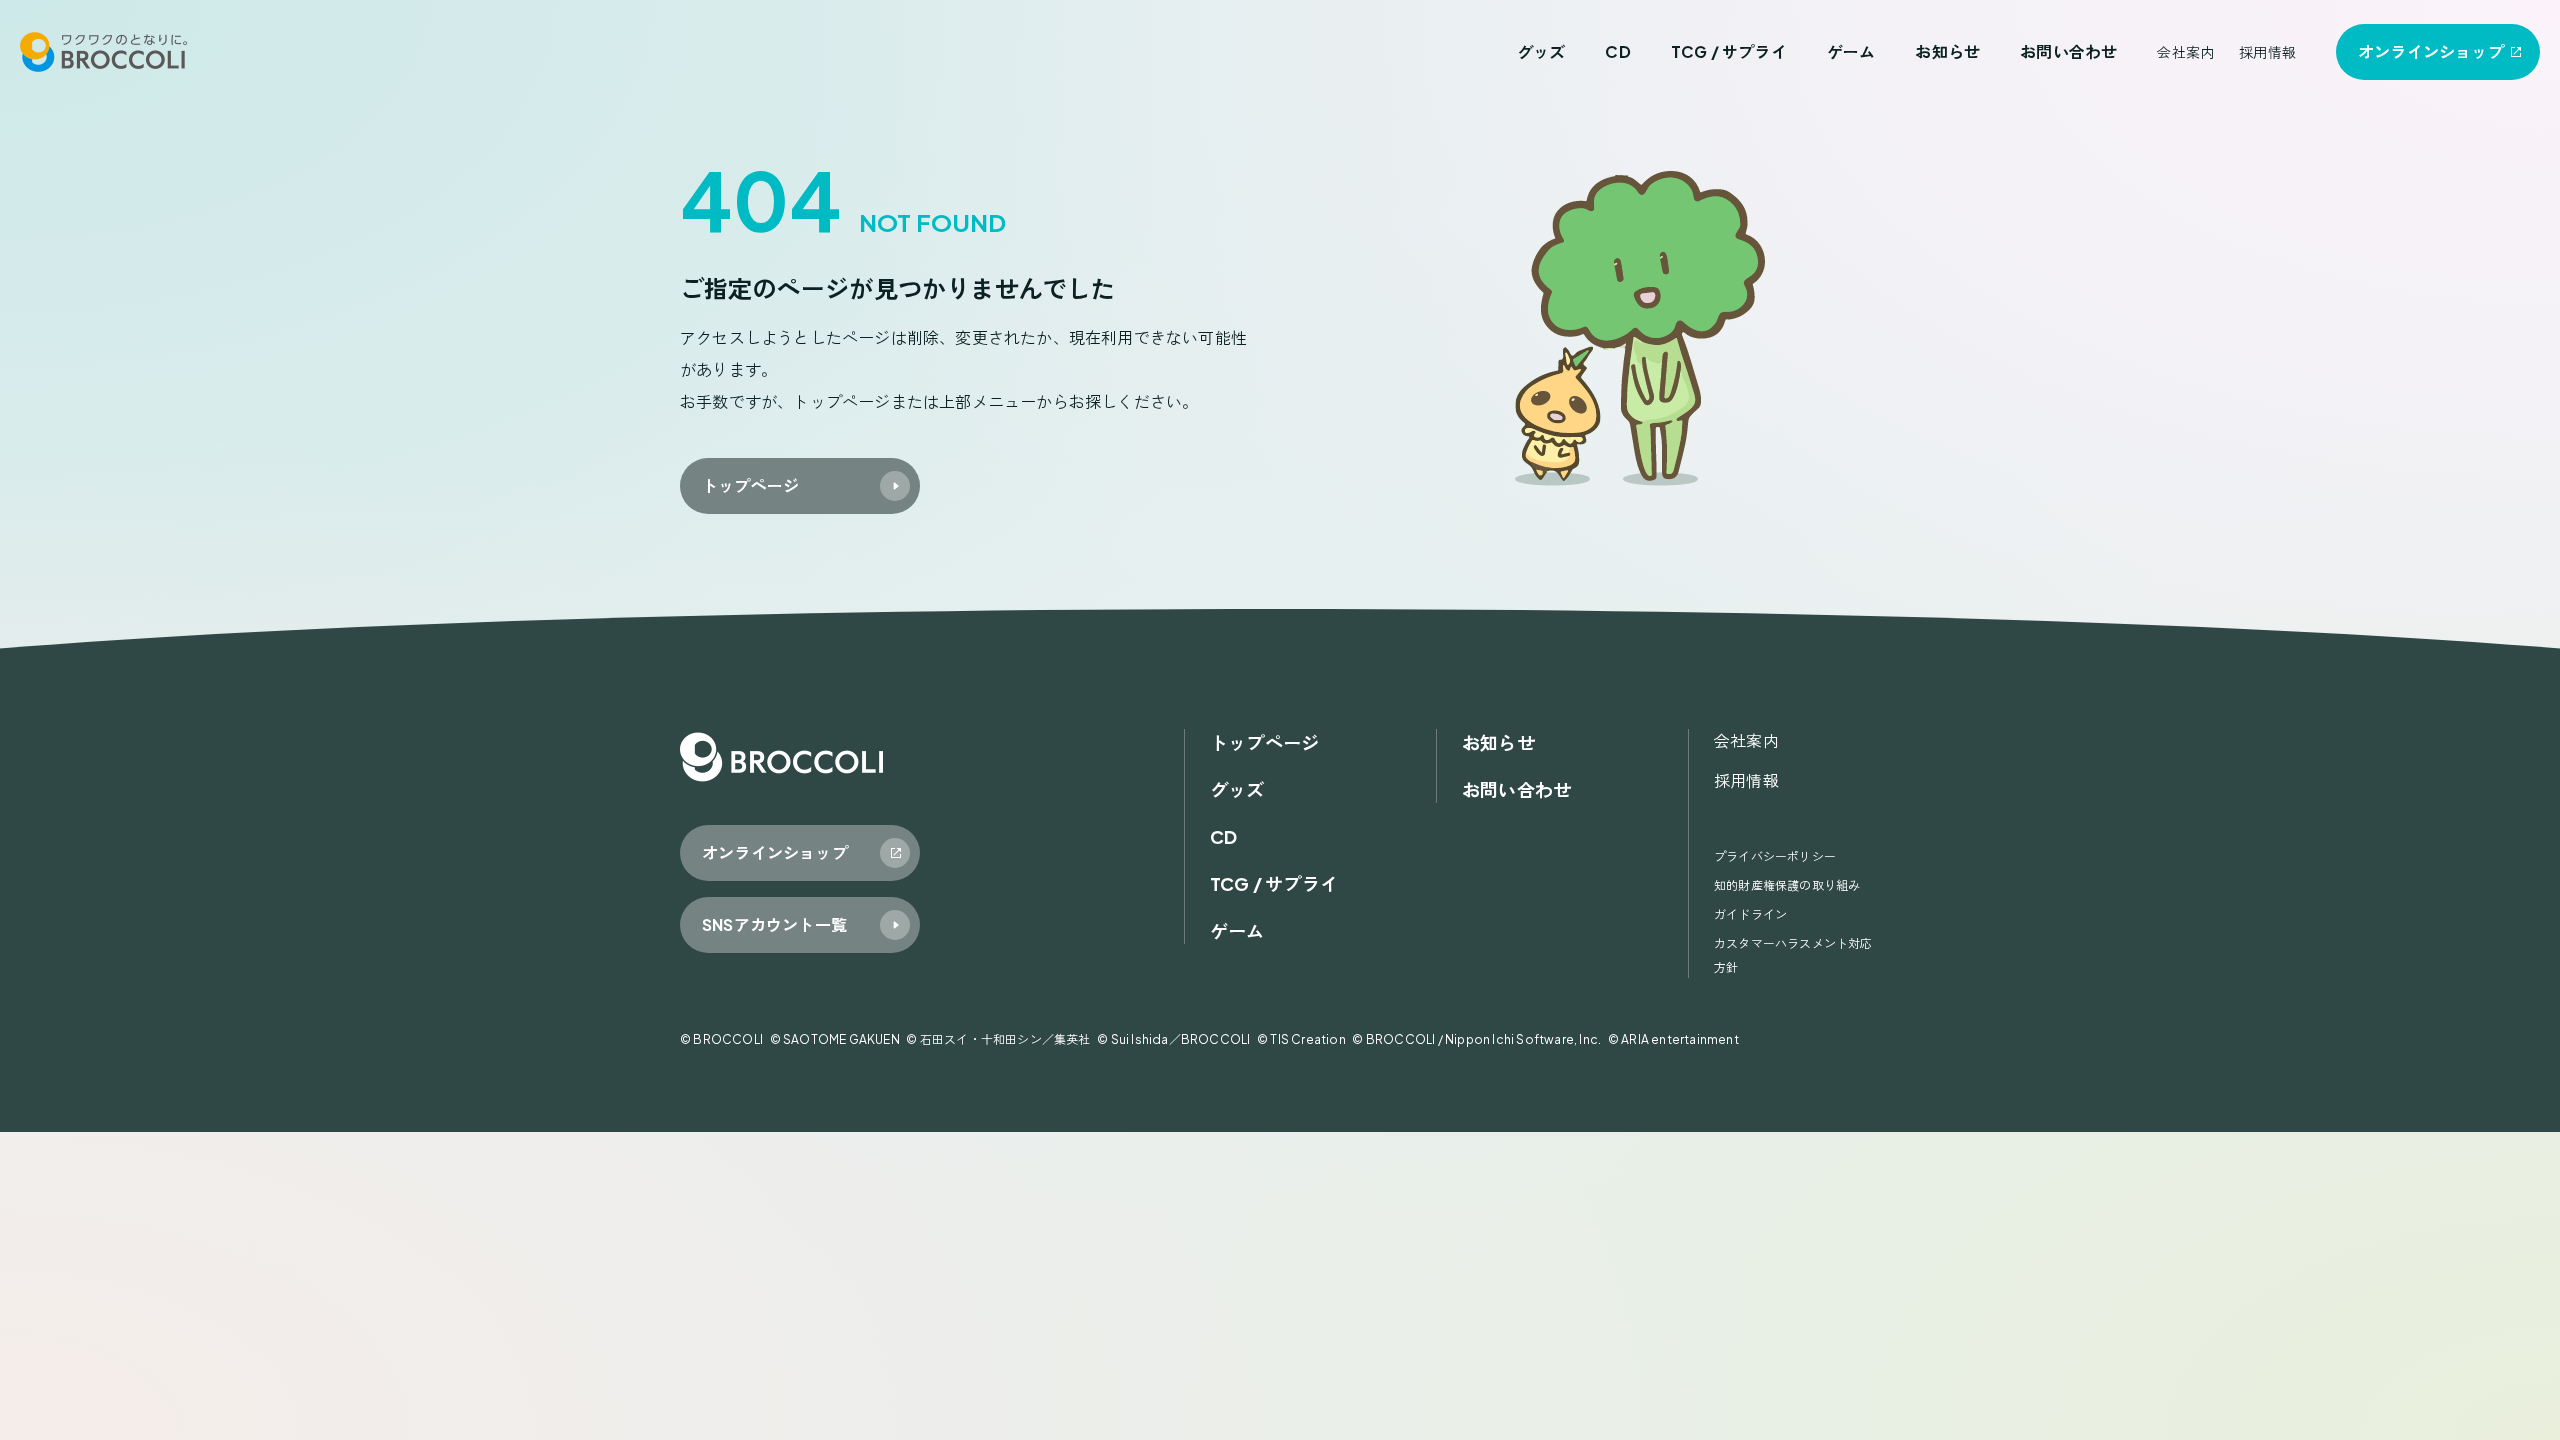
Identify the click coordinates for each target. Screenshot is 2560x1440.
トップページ (1264, 742)
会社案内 (2185, 52)
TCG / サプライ (1729, 51)
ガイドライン (1750, 914)
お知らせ (1947, 51)
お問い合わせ (2068, 51)
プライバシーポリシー (1775, 856)
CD (1617, 51)
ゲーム (1851, 51)
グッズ (1541, 51)
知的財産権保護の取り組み (1787, 885)
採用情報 (2267, 52)
